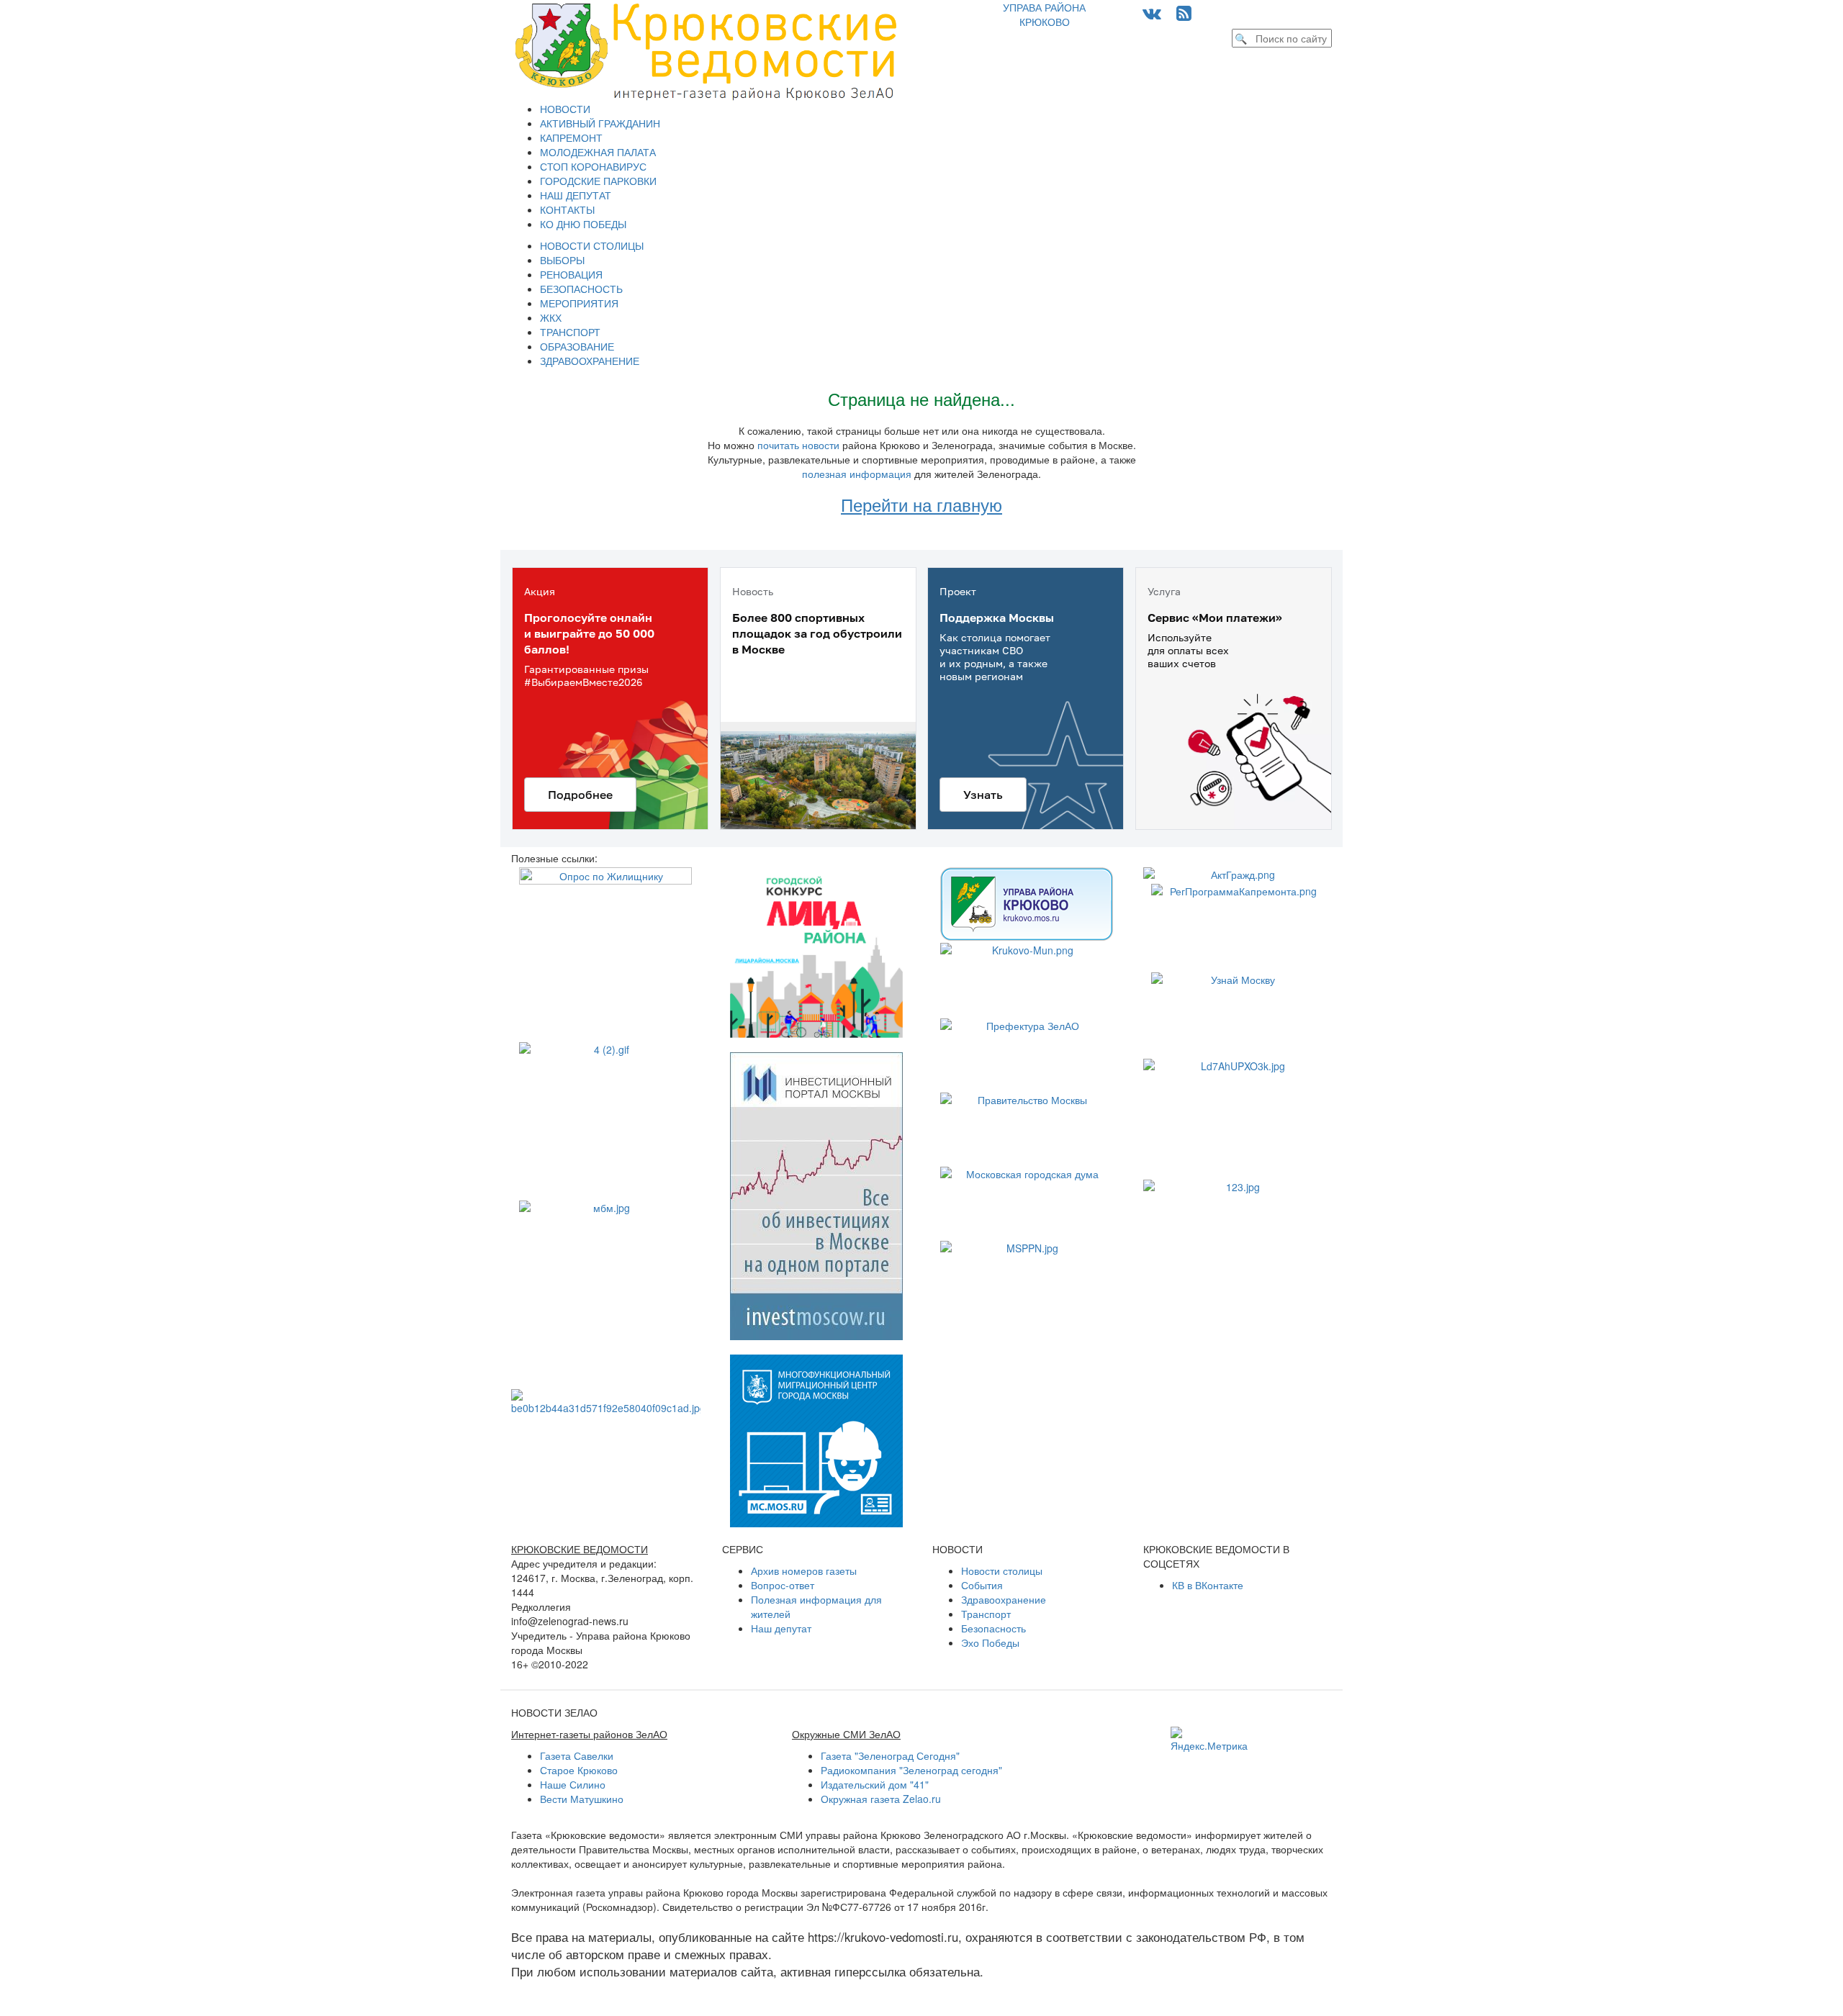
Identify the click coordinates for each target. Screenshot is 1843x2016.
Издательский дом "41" (875, 1784)
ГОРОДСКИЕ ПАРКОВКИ (598, 181)
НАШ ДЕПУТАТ (576, 195)
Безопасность (993, 1628)
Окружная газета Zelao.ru (881, 1799)
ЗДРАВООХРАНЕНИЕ (590, 361)
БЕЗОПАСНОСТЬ (581, 289)
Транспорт (986, 1614)
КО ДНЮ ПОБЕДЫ (583, 224)
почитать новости (798, 445)
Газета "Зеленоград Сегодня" (890, 1755)
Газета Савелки (577, 1755)
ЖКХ (551, 317)
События (982, 1585)
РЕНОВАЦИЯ (571, 274)
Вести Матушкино (582, 1799)
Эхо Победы (990, 1642)
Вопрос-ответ (783, 1585)
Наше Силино (573, 1784)
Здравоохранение (1004, 1599)
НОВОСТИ (565, 109)
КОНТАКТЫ (567, 209)
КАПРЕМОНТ (571, 137)
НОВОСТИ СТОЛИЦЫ (592, 245)
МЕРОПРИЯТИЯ (579, 303)
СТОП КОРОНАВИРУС (593, 166)
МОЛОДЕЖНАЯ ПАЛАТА (598, 152)
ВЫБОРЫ (562, 260)
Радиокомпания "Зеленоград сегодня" (911, 1770)
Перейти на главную (921, 504)
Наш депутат (781, 1628)
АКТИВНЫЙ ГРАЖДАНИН (600, 123)
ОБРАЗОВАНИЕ (577, 346)
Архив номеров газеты (804, 1570)
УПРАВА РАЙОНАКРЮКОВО (1044, 14)
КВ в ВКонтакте (1208, 1585)
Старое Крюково (579, 1770)
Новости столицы (1002, 1570)
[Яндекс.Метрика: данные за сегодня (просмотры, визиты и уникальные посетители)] (1209, 1740)
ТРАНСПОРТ (570, 332)
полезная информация (857, 474)
